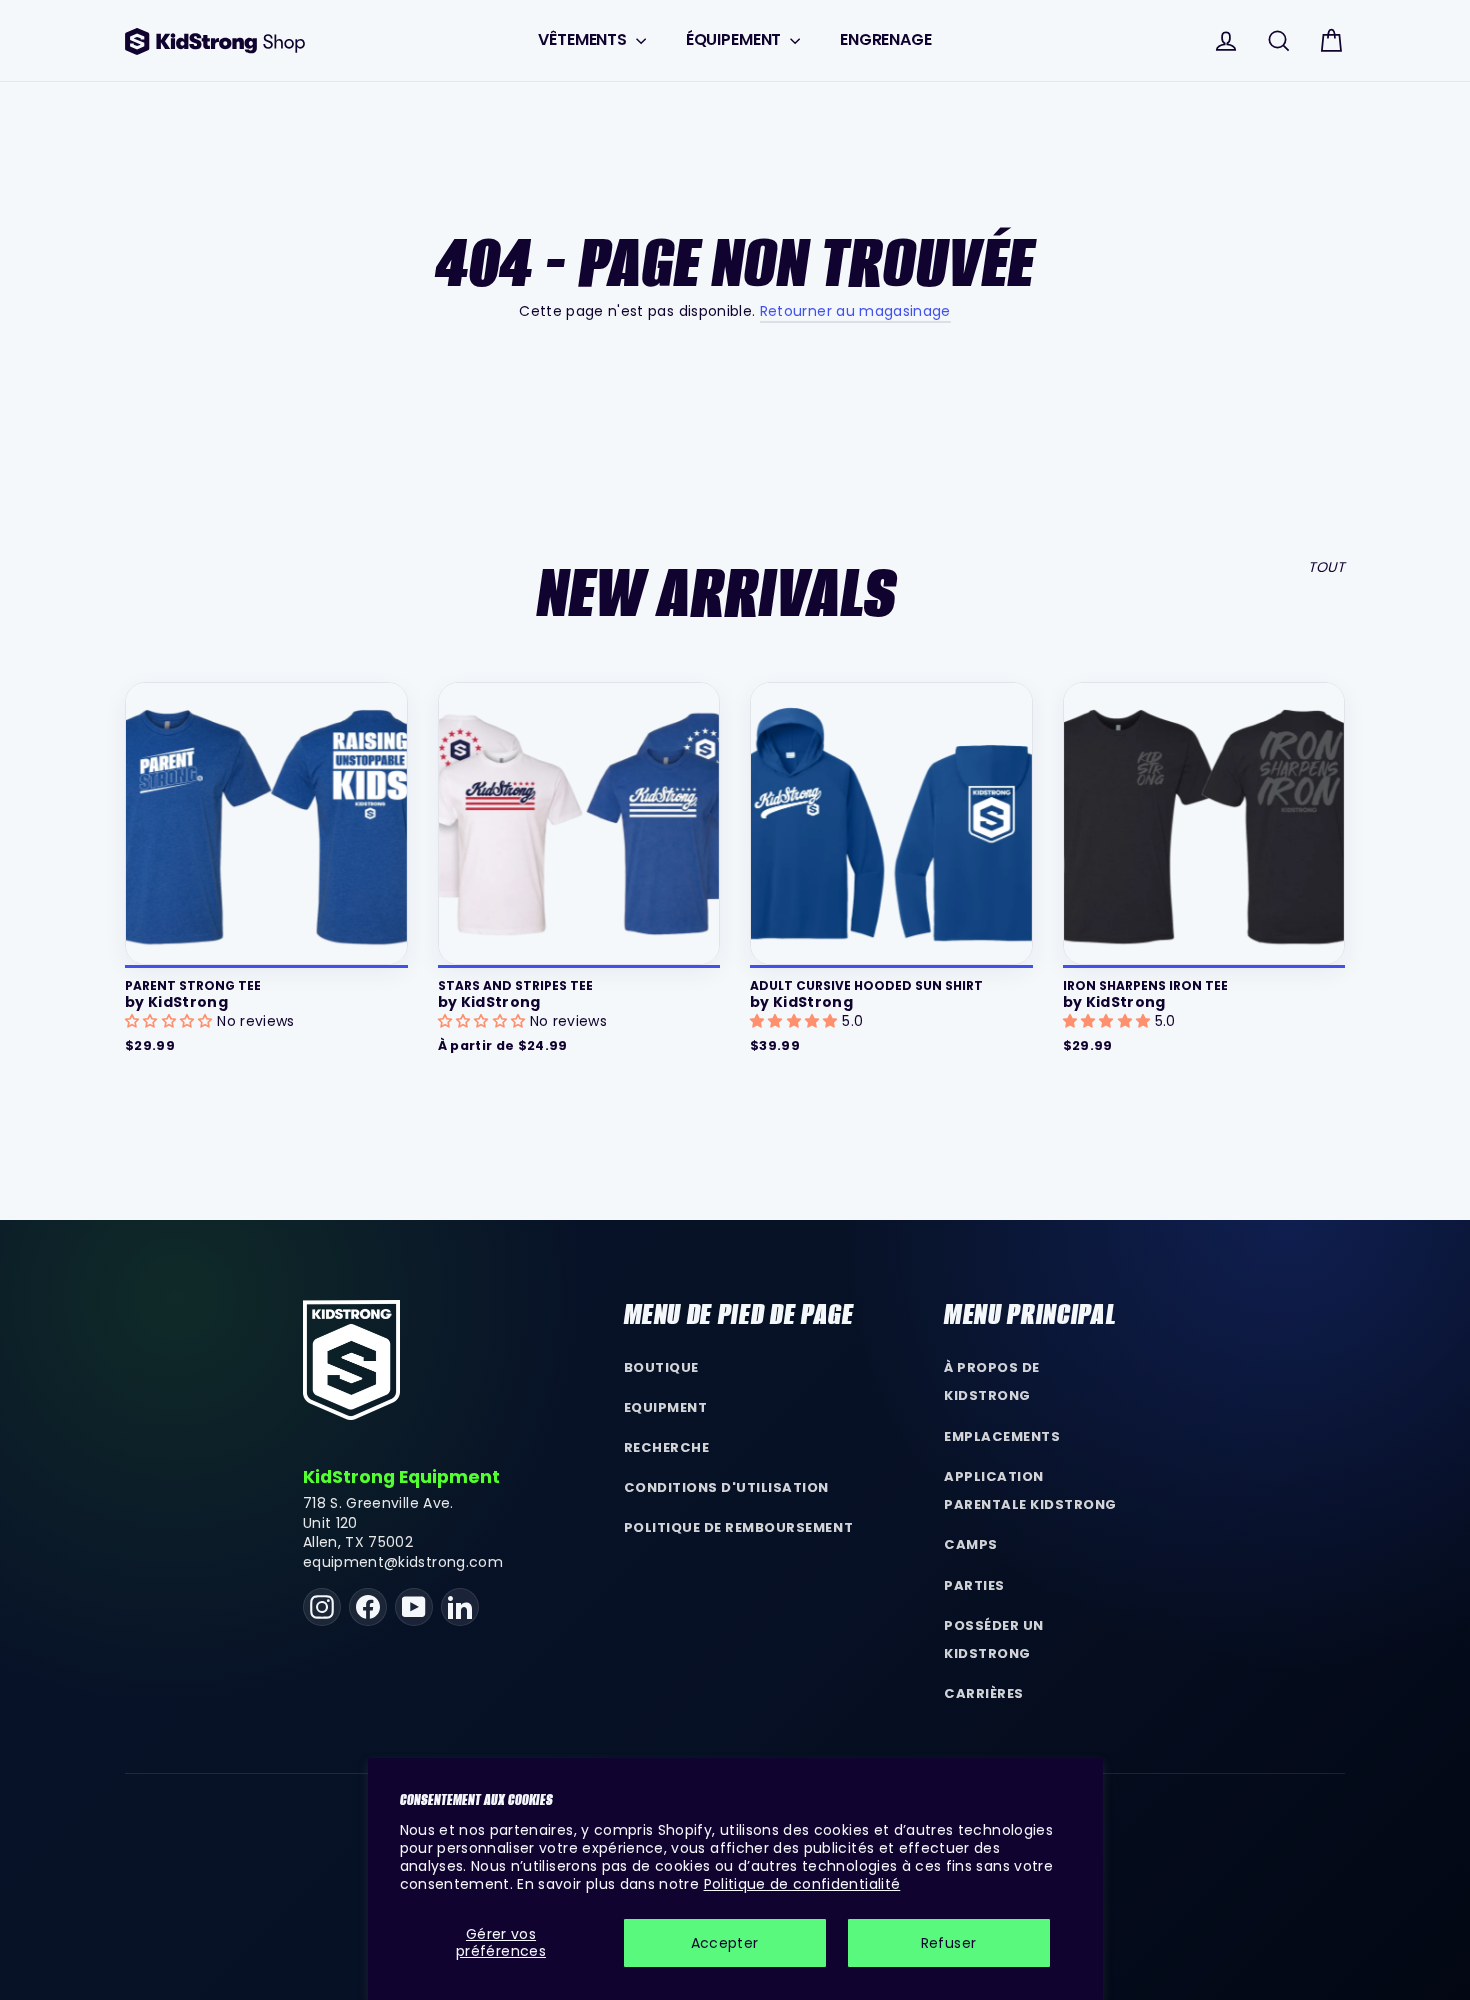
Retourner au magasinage (855, 311)
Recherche (667, 1447)
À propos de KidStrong (992, 1382)
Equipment (666, 1407)
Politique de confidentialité (802, 1884)
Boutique (661, 1367)
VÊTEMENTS (584, 39)
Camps (971, 1544)
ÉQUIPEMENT (735, 39)
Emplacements (1002, 1436)
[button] (171, 1021)
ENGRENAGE (886, 39)
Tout (1326, 567)
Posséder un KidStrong (994, 1640)
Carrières (984, 1693)
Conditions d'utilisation (727, 1487)
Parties (974, 1585)
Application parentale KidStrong (1030, 1491)
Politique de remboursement (739, 1527)
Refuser (948, 1943)
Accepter (725, 1943)
